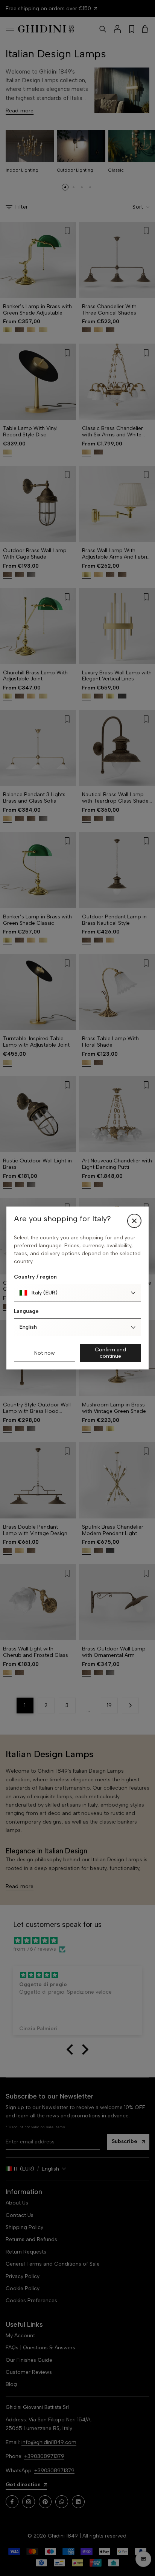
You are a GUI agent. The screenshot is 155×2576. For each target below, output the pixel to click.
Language (26, 1311)
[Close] (134, 1221)
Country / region (35, 1277)
